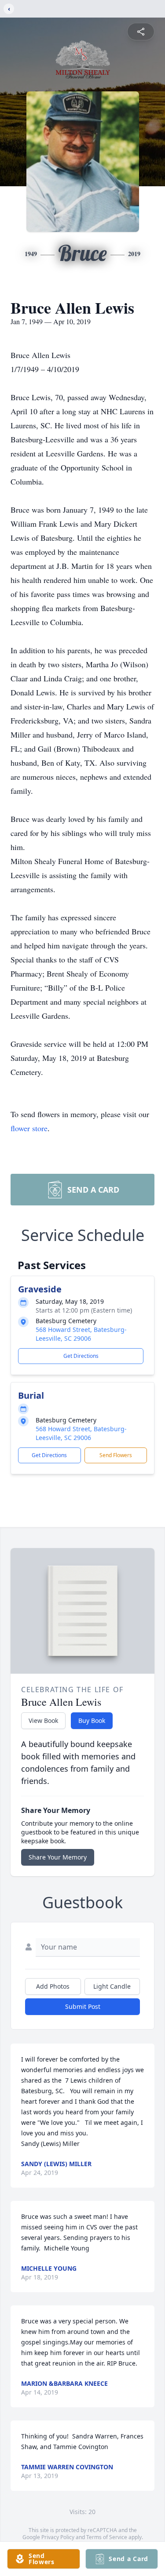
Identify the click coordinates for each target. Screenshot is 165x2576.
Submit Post (83, 2006)
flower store (29, 1128)
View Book (43, 1720)
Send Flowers (116, 1455)
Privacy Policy (58, 2537)
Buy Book (92, 1720)
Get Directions (81, 1356)
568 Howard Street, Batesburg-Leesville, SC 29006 (81, 1334)
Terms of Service (107, 2537)
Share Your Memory (58, 1857)
